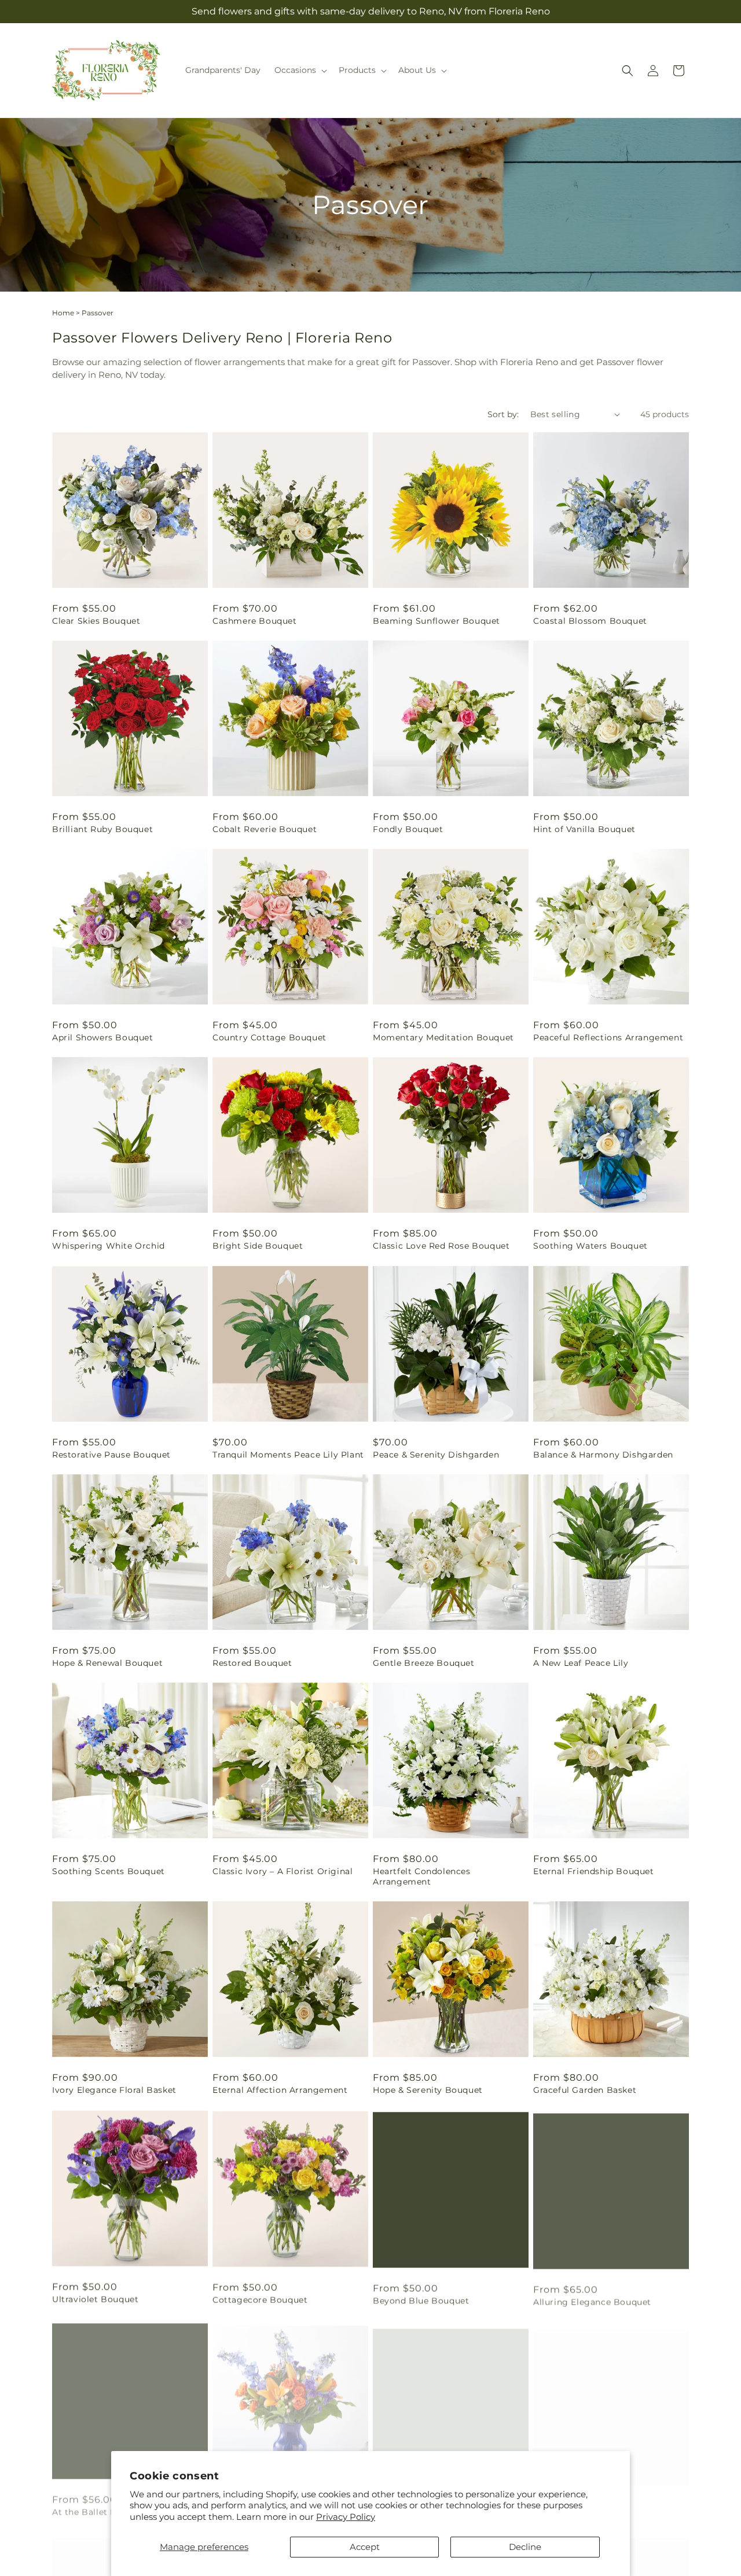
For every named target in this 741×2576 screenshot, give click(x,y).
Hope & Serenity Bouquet (428, 2090)
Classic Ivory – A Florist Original (283, 1871)
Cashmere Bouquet (255, 621)
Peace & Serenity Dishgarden (436, 1455)
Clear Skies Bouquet (96, 621)
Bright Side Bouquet (258, 1246)
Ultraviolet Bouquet (95, 2299)
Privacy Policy (346, 2517)
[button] (300, 70)
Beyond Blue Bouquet (421, 2299)
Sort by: (503, 414)
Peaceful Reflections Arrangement (608, 1037)
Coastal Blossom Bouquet (590, 621)
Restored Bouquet (252, 1663)
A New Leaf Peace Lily (581, 1663)
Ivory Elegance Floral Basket (114, 2090)
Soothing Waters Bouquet (590, 1246)
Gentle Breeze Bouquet (424, 1663)
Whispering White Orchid (109, 1246)
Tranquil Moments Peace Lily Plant (288, 1455)
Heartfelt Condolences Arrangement (422, 1876)
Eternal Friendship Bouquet (594, 1871)
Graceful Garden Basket (585, 2090)
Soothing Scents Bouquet (109, 1871)
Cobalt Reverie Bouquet (265, 829)
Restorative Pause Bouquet (111, 1455)
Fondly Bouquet (408, 829)
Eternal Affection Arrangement (280, 2090)
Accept (365, 2547)
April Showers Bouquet (103, 1037)
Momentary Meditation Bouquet (443, 1037)
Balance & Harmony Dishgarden (603, 1455)
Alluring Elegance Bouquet (592, 2299)
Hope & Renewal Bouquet (107, 1663)
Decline (525, 2547)
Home (63, 313)
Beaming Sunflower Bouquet (436, 621)
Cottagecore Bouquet (260, 2299)
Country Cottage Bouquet (269, 1037)
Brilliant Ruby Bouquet (102, 829)
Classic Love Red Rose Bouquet (441, 1246)
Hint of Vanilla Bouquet (584, 829)
